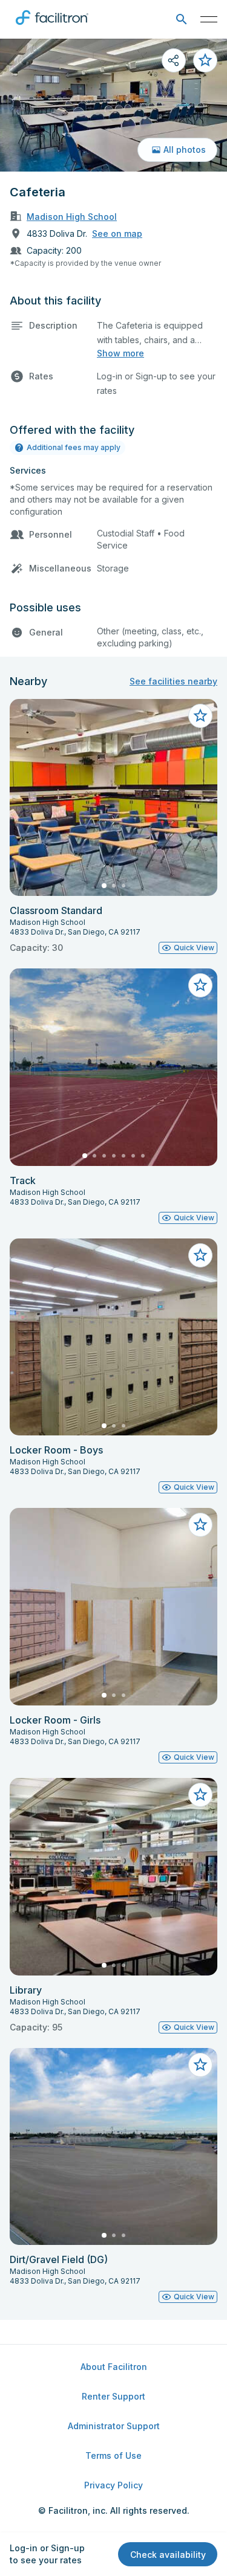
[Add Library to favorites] (200, 1795)
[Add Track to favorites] (200, 985)
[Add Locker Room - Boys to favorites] (200, 1255)
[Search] (181, 20)
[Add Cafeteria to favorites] (205, 60)
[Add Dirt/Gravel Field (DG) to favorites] (200, 2065)
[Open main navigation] (209, 19)
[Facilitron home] (52, 27)
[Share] (174, 60)
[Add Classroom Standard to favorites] (200, 716)
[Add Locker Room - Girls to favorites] (200, 1525)
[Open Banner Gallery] (113, 105)
